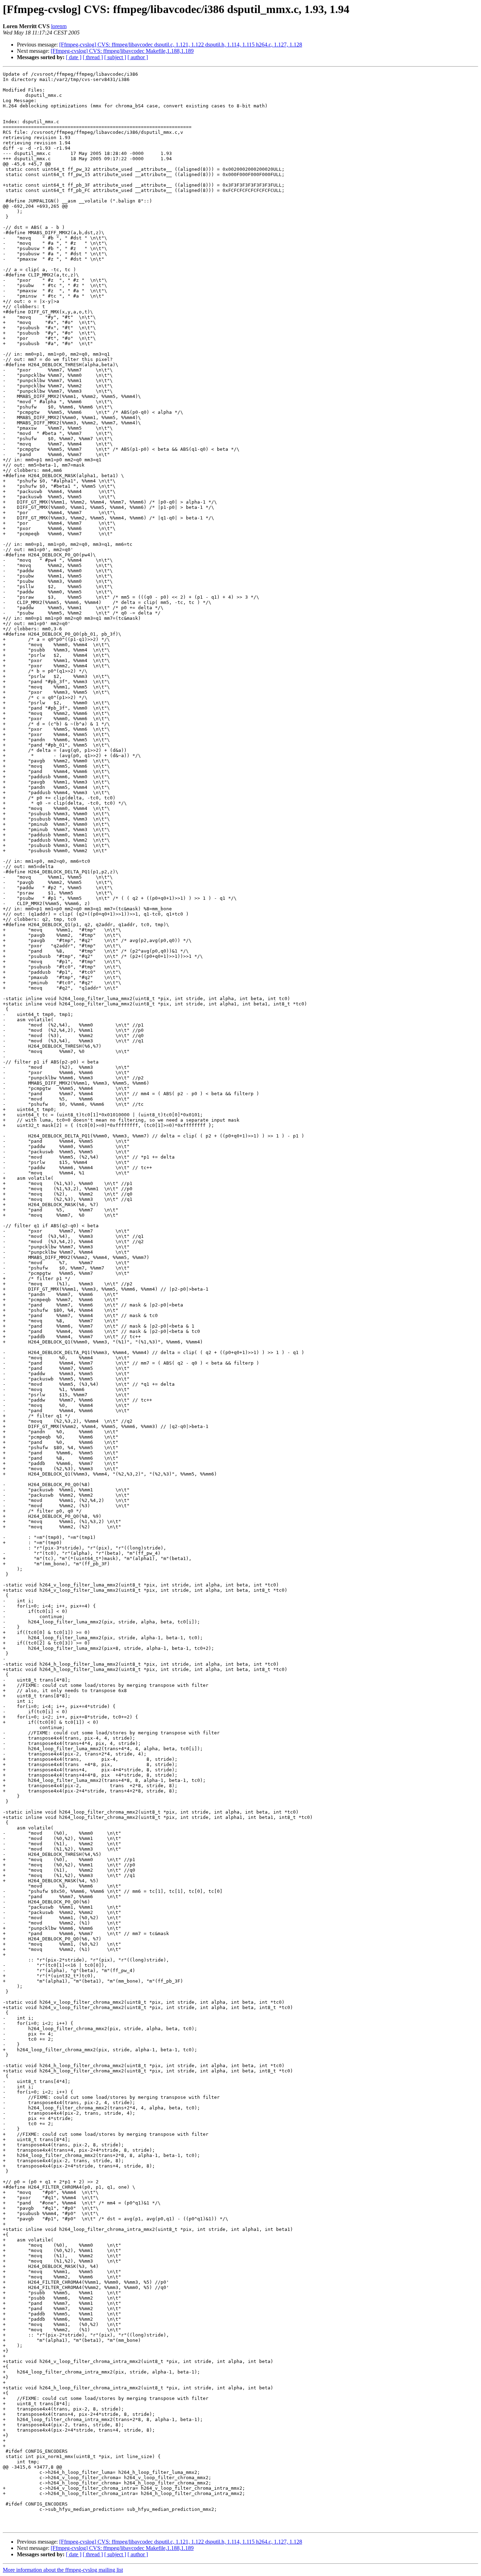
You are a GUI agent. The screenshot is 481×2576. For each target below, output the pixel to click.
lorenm (59, 26)
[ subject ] (115, 57)
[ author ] (138, 57)
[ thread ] (93, 57)
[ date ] (74, 57)
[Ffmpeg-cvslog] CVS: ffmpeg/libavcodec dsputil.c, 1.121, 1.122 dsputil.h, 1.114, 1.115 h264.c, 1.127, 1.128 (181, 45)
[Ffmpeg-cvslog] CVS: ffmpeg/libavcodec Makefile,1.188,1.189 (122, 51)
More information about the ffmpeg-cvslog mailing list (63, 2570)
